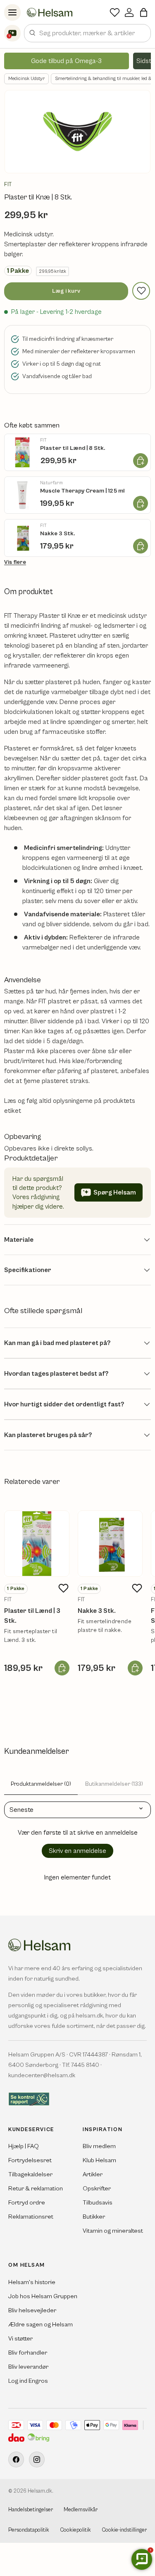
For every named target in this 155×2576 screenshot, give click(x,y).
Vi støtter (20, 2339)
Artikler (93, 2174)
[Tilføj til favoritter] (141, 291)
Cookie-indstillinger (124, 2530)
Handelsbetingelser (31, 2510)
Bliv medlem (99, 2146)
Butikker (94, 2217)
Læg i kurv (66, 291)
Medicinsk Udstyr (26, 79)
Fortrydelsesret (30, 2160)
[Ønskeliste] (115, 12)
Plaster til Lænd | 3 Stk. (32, 1616)
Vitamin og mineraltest (113, 2231)
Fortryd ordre (27, 2203)
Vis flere (15, 562)
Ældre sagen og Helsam (41, 2325)
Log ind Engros (28, 2381)
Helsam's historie (32, 2282)
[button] (144, 12)
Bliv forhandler (28, 2353)
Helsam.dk (40, 2491)
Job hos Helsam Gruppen (43, 2296)
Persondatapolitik (29, 2530)
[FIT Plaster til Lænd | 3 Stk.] (37, 1544)
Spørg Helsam (115, 1192)
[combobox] (87, 33)
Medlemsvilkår (81, 2510)
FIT (8, 185)
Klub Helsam (99, 2160)
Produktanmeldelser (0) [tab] (41, 1784)
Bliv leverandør (28, 2367)
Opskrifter (97, 2189)
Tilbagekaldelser (30, 2174)
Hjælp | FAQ (24, 2146)
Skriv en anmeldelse (77, 1851)
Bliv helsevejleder (32, 2310)
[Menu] (12, 12)
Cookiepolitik (75, 2530)
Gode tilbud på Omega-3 (66, 61)
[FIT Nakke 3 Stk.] (110, 1544)
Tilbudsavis (98, 2203)
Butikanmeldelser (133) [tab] (114, 1784)
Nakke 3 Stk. (97, 1611)
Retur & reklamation (36, 2189)
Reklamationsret (31, 2217)
